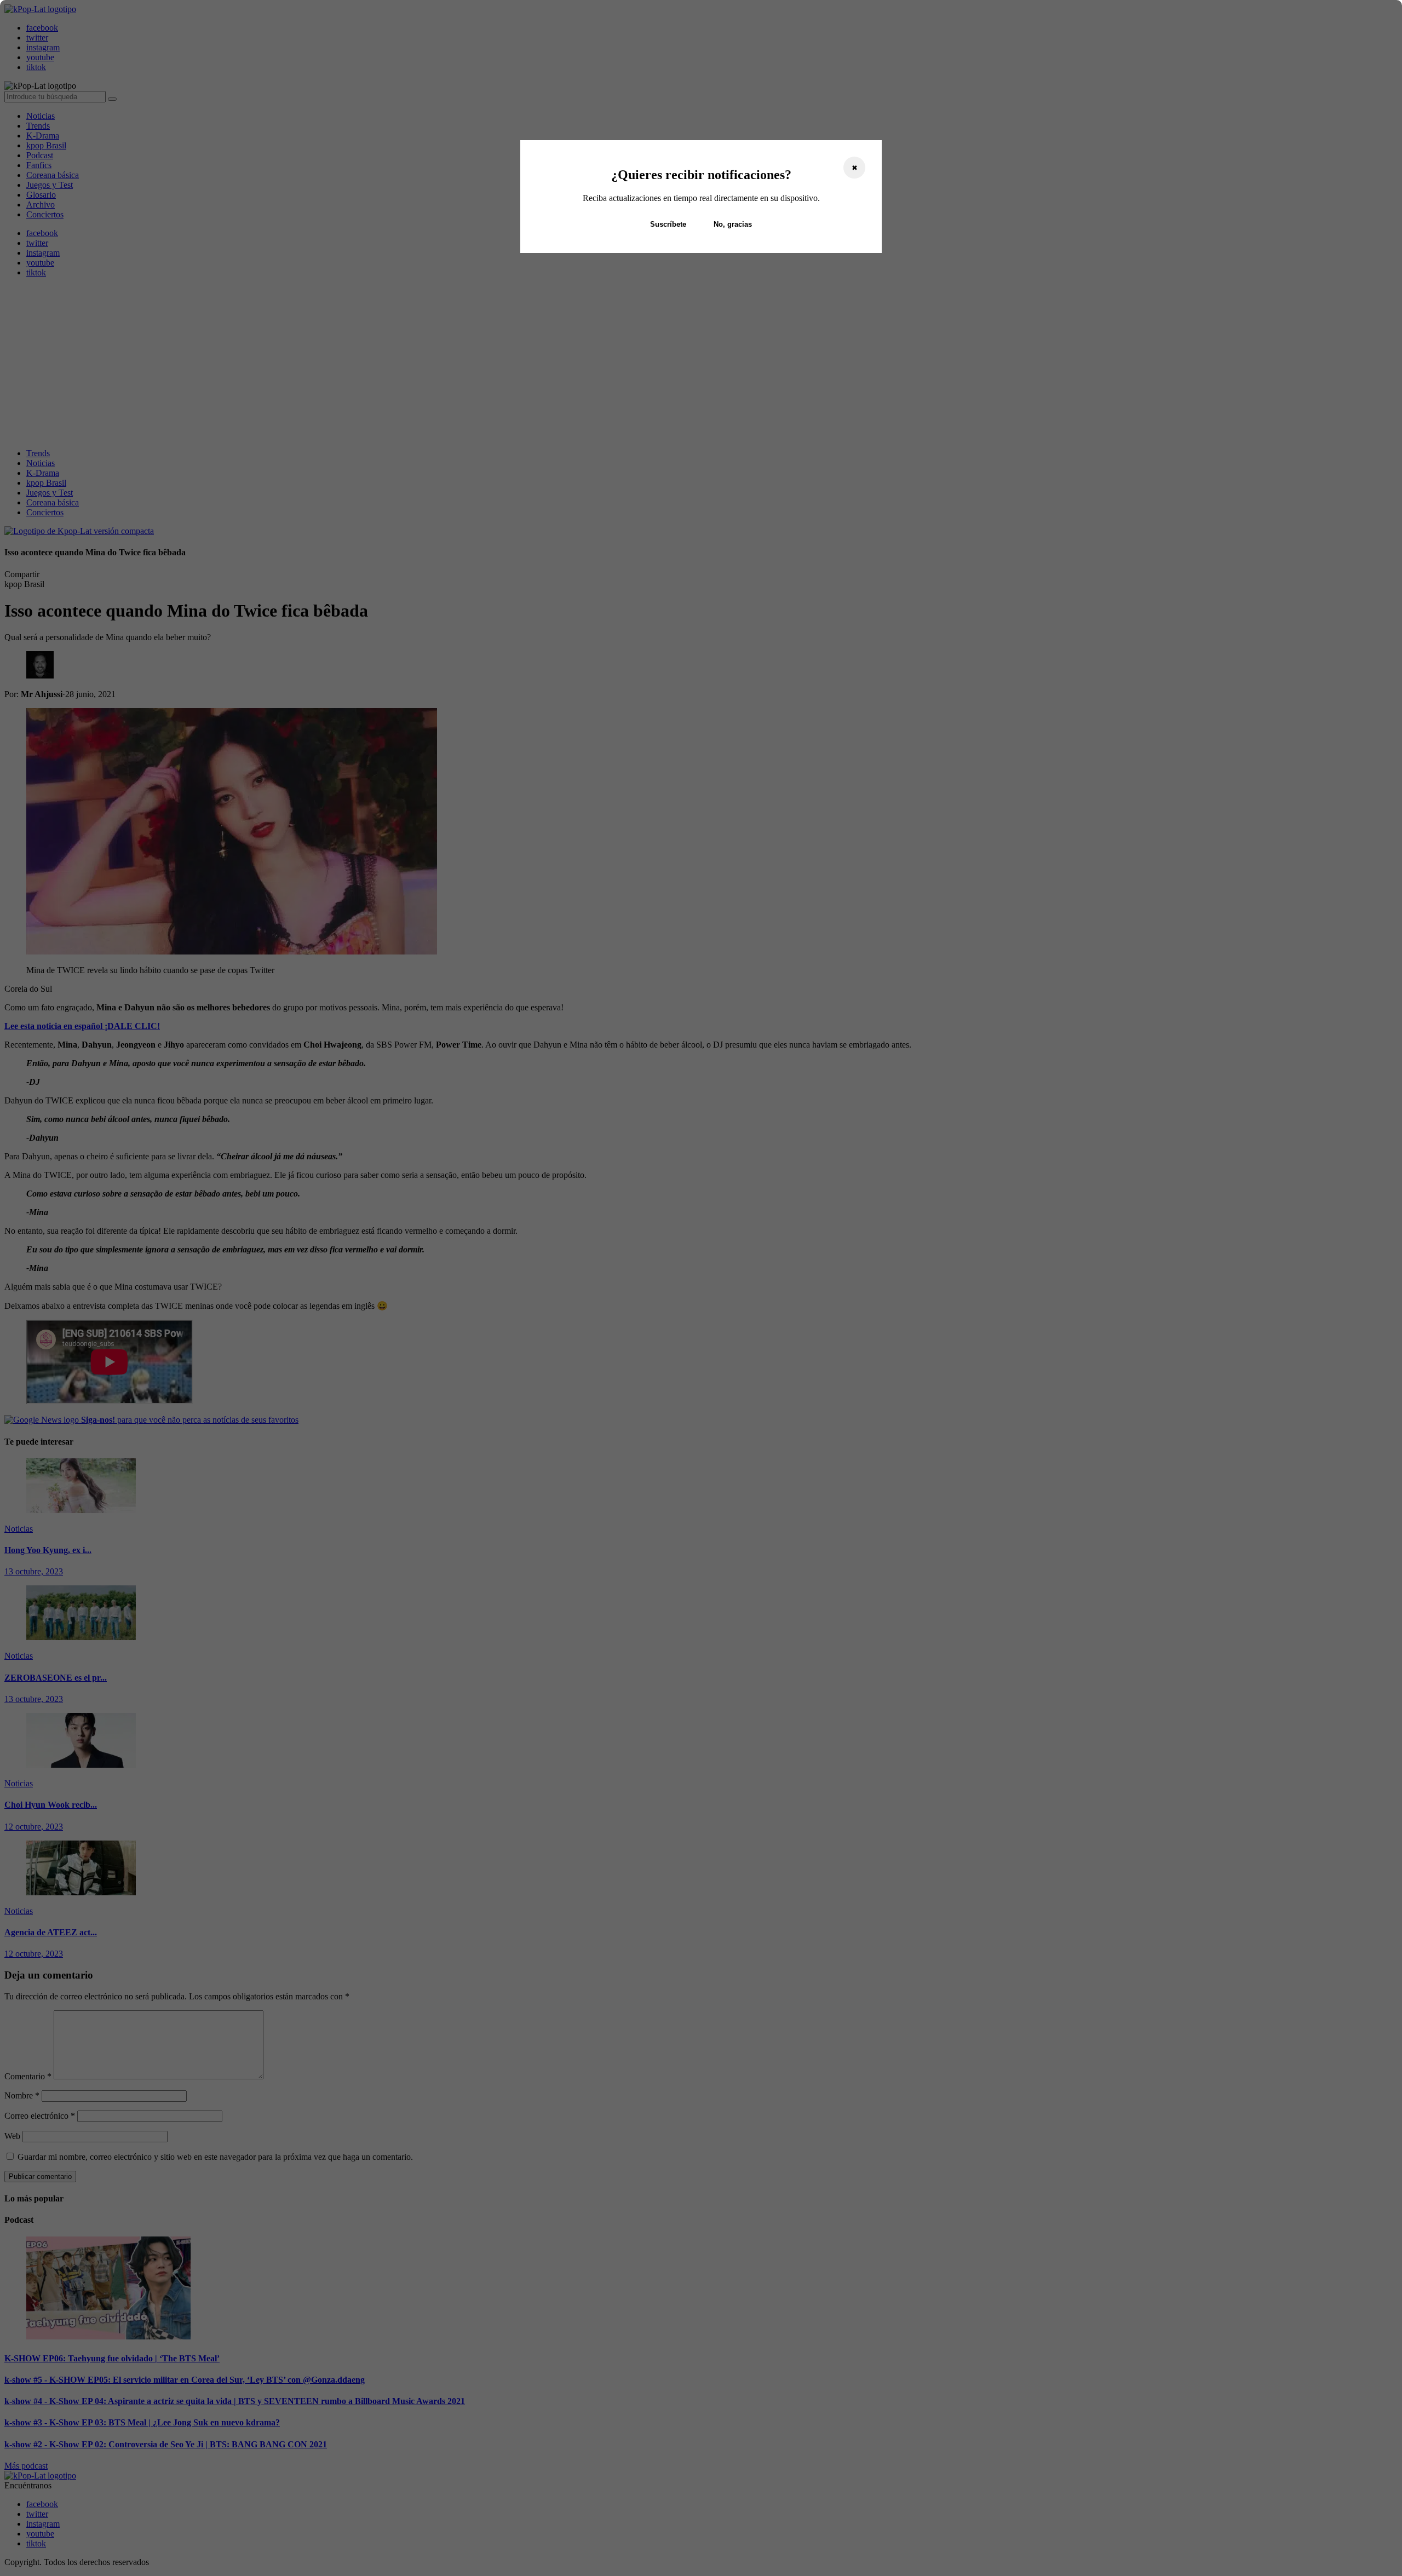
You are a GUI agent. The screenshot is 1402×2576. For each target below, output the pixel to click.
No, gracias (733, 224)
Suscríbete (668, 224)
